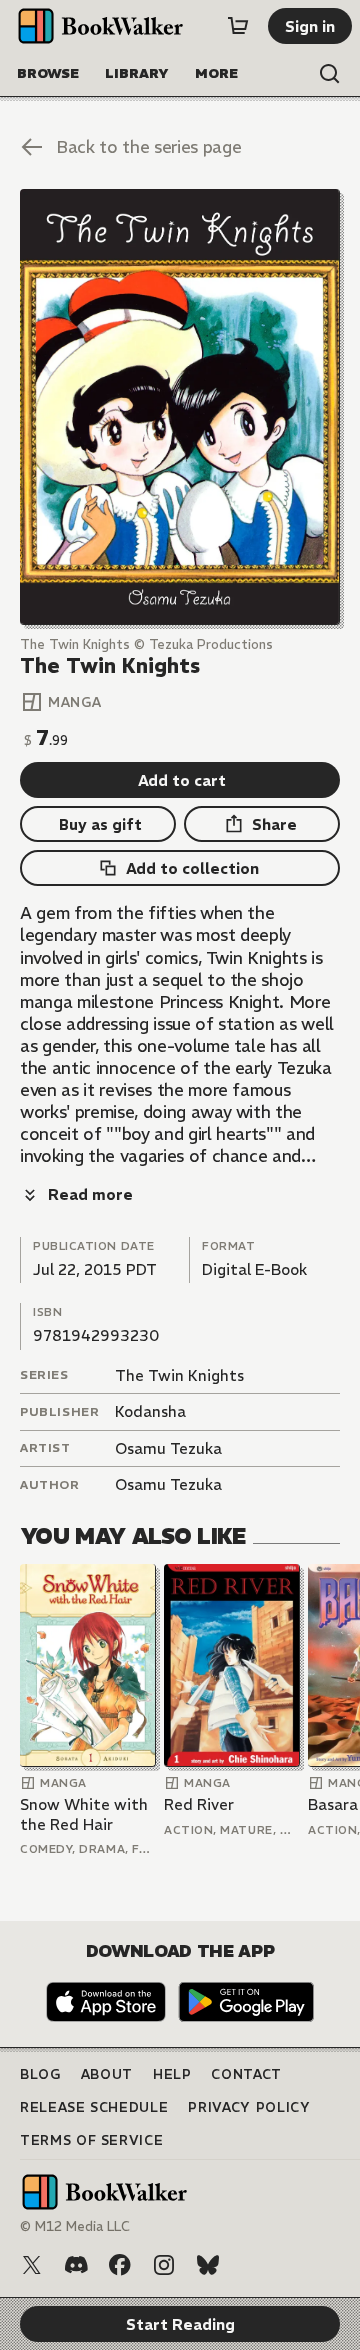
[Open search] (330, 74)
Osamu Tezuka (168, 1448)
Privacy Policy (249, 2107)
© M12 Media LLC (75, 2226)
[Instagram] (164, 2265)
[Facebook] (120, 2265)
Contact (246, 2074)
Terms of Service (91, 2140)
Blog (40, 2074)
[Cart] (238, 26)
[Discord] (76, 2265)
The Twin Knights (179, 1375)
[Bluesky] (208, 2265)
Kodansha (150, 1411)
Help (172, 2074)
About (107, 2074)
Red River (199, 1804)
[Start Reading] (180, 407)
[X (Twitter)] (32, 2265)
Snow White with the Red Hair (84, 1814)
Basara (333, 1804)
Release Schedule (94, 2107)
